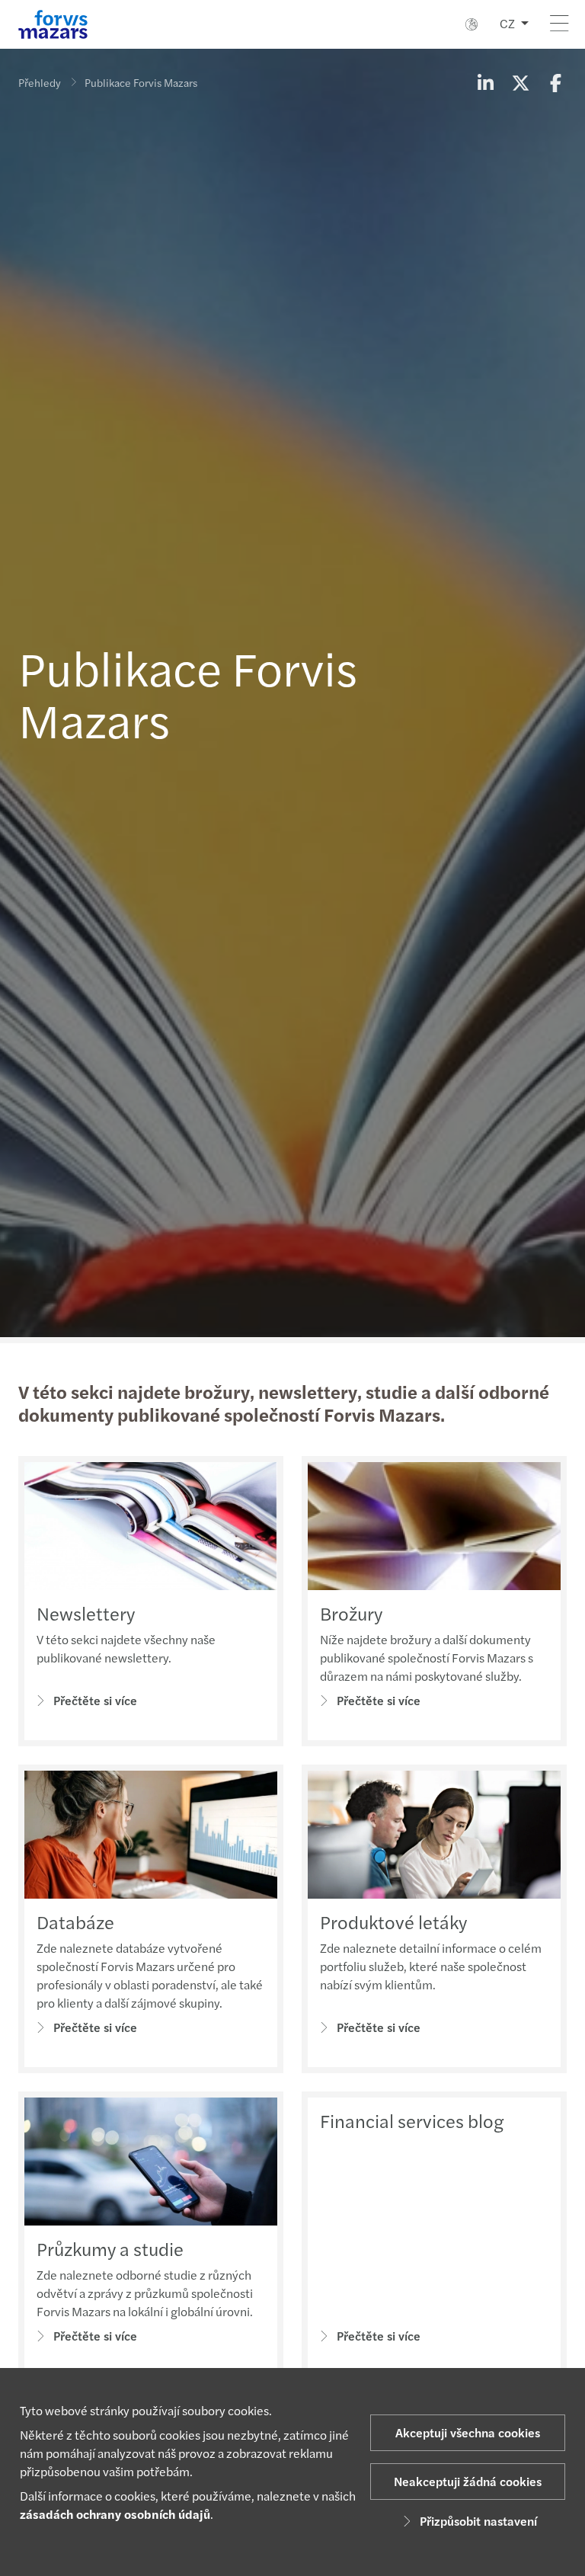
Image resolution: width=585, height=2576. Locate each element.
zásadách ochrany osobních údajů (115, 2514)
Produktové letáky (393, 1922)
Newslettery (86, 1613)
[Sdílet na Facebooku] (555, 82)
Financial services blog (412, 2120)
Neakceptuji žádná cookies (468, 2481)
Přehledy (40, 82)
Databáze (75, 1922)
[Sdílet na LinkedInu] (485, 82)
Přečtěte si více (95, 1700)
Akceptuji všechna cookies (468, 2432)
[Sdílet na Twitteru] (520, 82)
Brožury (351, 1613)
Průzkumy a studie (110, 2248)
